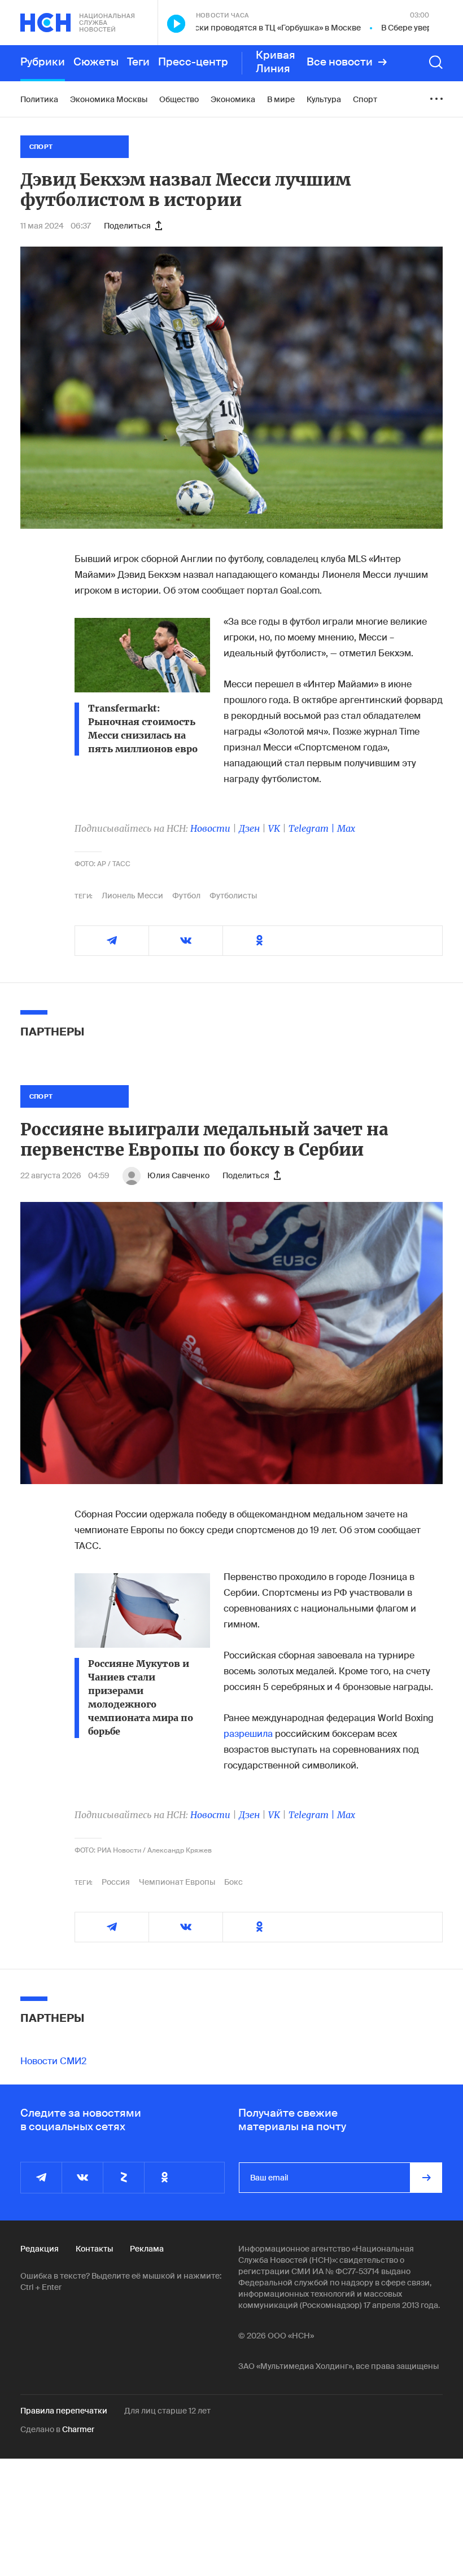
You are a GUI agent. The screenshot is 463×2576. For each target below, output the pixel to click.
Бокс (233, 1882)
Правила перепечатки (64, 2411)
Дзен (249, 828)
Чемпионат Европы (177, 1882)
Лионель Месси (132, 896)
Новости (210, 828)
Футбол (186, 896)
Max (346, 828)
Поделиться (127, 226)
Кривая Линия (276, 62)
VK (274, 828)
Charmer (78, 2429)
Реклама (147, 2249)
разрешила (248, 1734)
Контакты (94, 2249)
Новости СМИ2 (53, 2061)
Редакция (40, 2249)
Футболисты (233, 896)
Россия (116, 1882)
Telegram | (313, 828)
